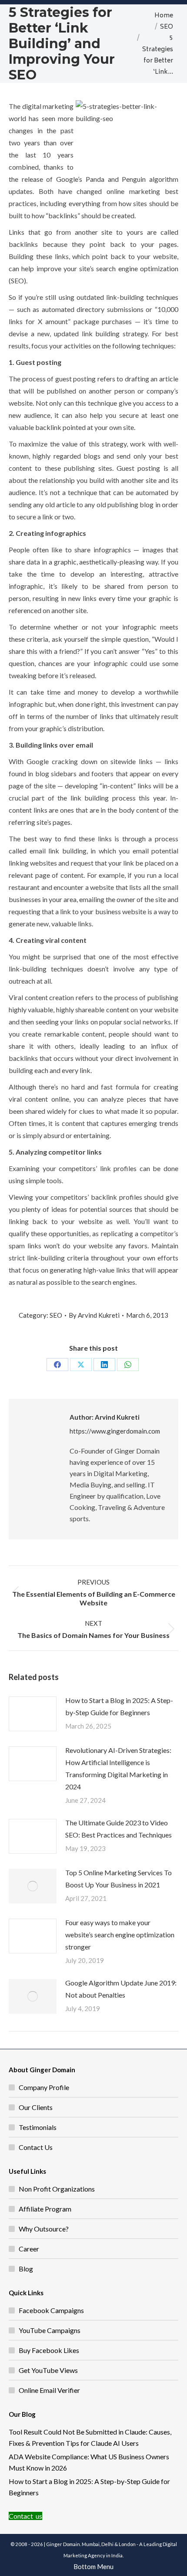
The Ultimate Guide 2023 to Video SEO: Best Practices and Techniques (119, 1829)
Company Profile (44, 2087)
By (94, 1315)
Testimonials (38, 2127)
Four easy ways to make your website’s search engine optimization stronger (120, 1934)
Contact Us (36, 2147)
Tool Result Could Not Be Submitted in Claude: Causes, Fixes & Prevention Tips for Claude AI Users (90, 2437)
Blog (26, 2269)
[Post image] (33, 1714)
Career (29, 2249)
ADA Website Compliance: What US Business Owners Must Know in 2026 (89, 2462)
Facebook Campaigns (51, 2310)
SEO (56, 1315)
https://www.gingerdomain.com (115, 1431)
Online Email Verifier (49, 2390)
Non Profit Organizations (57, 2189)
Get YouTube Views (48, 2370)
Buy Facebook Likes (49, 2350)
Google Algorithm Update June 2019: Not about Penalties (121, 1989)
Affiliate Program (45, 2209)
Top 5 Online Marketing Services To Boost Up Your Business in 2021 (119, 1879)
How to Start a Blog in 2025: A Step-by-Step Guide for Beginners (119, 1706)
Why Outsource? (44, 2229)
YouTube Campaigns (50, 2330)
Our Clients (36, 2107)
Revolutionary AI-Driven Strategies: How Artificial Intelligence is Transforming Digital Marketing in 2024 (118, 1768)
